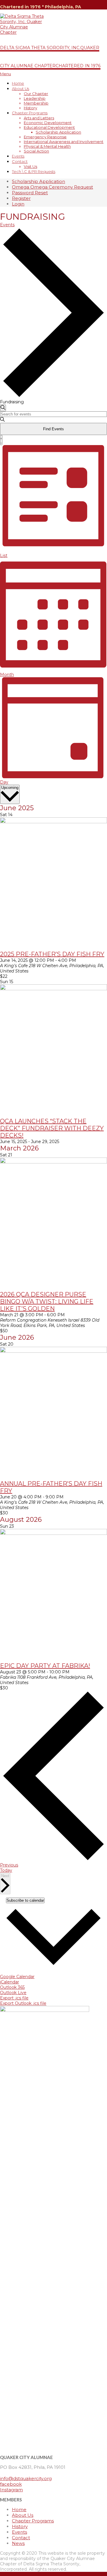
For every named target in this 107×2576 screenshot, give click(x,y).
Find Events (53, 429)
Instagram (11, 2490)
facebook (11, 2484)
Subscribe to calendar (25, 1900)
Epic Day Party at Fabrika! (45, 1666)
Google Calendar (17, 1977)
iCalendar (10, 1982)
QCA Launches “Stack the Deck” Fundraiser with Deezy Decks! (52, 1128)
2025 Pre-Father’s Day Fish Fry (52, 954)
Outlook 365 (12, 1987)
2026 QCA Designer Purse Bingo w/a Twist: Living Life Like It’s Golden (47, 1301)
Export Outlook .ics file (23, 2003)
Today (6, 1870)
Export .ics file (14, 1998)
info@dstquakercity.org (26, 2478)
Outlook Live (13, 1993)
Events (7, 225)
